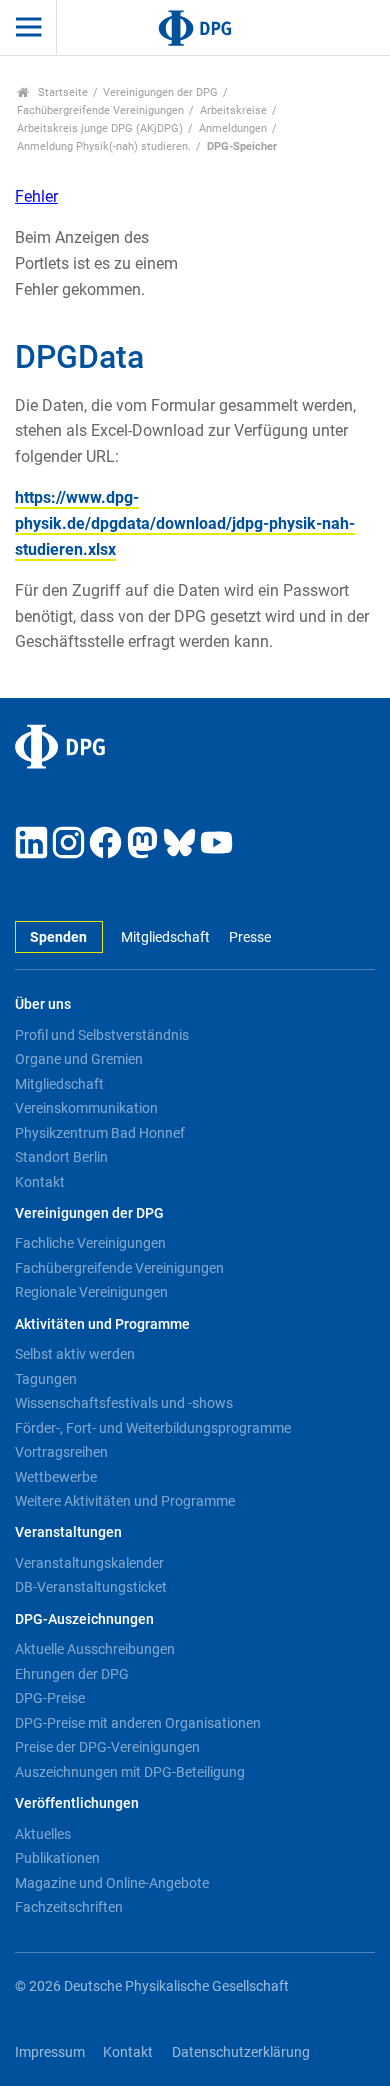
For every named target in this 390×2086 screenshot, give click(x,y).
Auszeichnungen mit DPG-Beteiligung (130, 1772)
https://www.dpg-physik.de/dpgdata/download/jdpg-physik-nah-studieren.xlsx (185, 523)
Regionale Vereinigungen (91, 1292)
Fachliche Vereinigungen (90, 1243)
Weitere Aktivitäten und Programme (125, 1501)
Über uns (43, 1004)
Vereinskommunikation (86, 1108)
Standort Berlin (61, 1157)
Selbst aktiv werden (75, 1354)
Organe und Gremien (79, 1059)
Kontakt (40, 1182)
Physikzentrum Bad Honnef (100, 1133)
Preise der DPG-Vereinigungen (107, 1747)
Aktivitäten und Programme (102, 1324)
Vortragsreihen (61, 1452)
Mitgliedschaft (165, 937)
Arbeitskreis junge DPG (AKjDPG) (100, 128)
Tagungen (46, 1379)
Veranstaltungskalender (89, 1563)
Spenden (58, 937)
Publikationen (57, 1858)
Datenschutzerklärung (241, 2052)
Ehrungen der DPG (72, 1674)
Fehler (36, 196)
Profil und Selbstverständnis (102, 1035)
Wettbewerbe (56, 1477)
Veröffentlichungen (77, 1803)
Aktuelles (43, 1834)
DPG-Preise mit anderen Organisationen (138, 1723)
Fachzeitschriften (69, 1907)
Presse (249, 937)
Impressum (50, 2052)
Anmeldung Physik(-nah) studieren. (104, 146)
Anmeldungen (233, 128)
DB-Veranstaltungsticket (91, 1587)
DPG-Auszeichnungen (84, 1619)
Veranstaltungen (68, 1532)
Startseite (61, 92)
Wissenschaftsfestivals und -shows (124, 1403)
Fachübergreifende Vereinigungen (100, 110)
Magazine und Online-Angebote (112, 1883)
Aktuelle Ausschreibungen (95, 1649)
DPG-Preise (50, 1698)
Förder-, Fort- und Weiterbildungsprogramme (153, 1428)
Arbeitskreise (233, 110)
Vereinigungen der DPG (160, 92)
